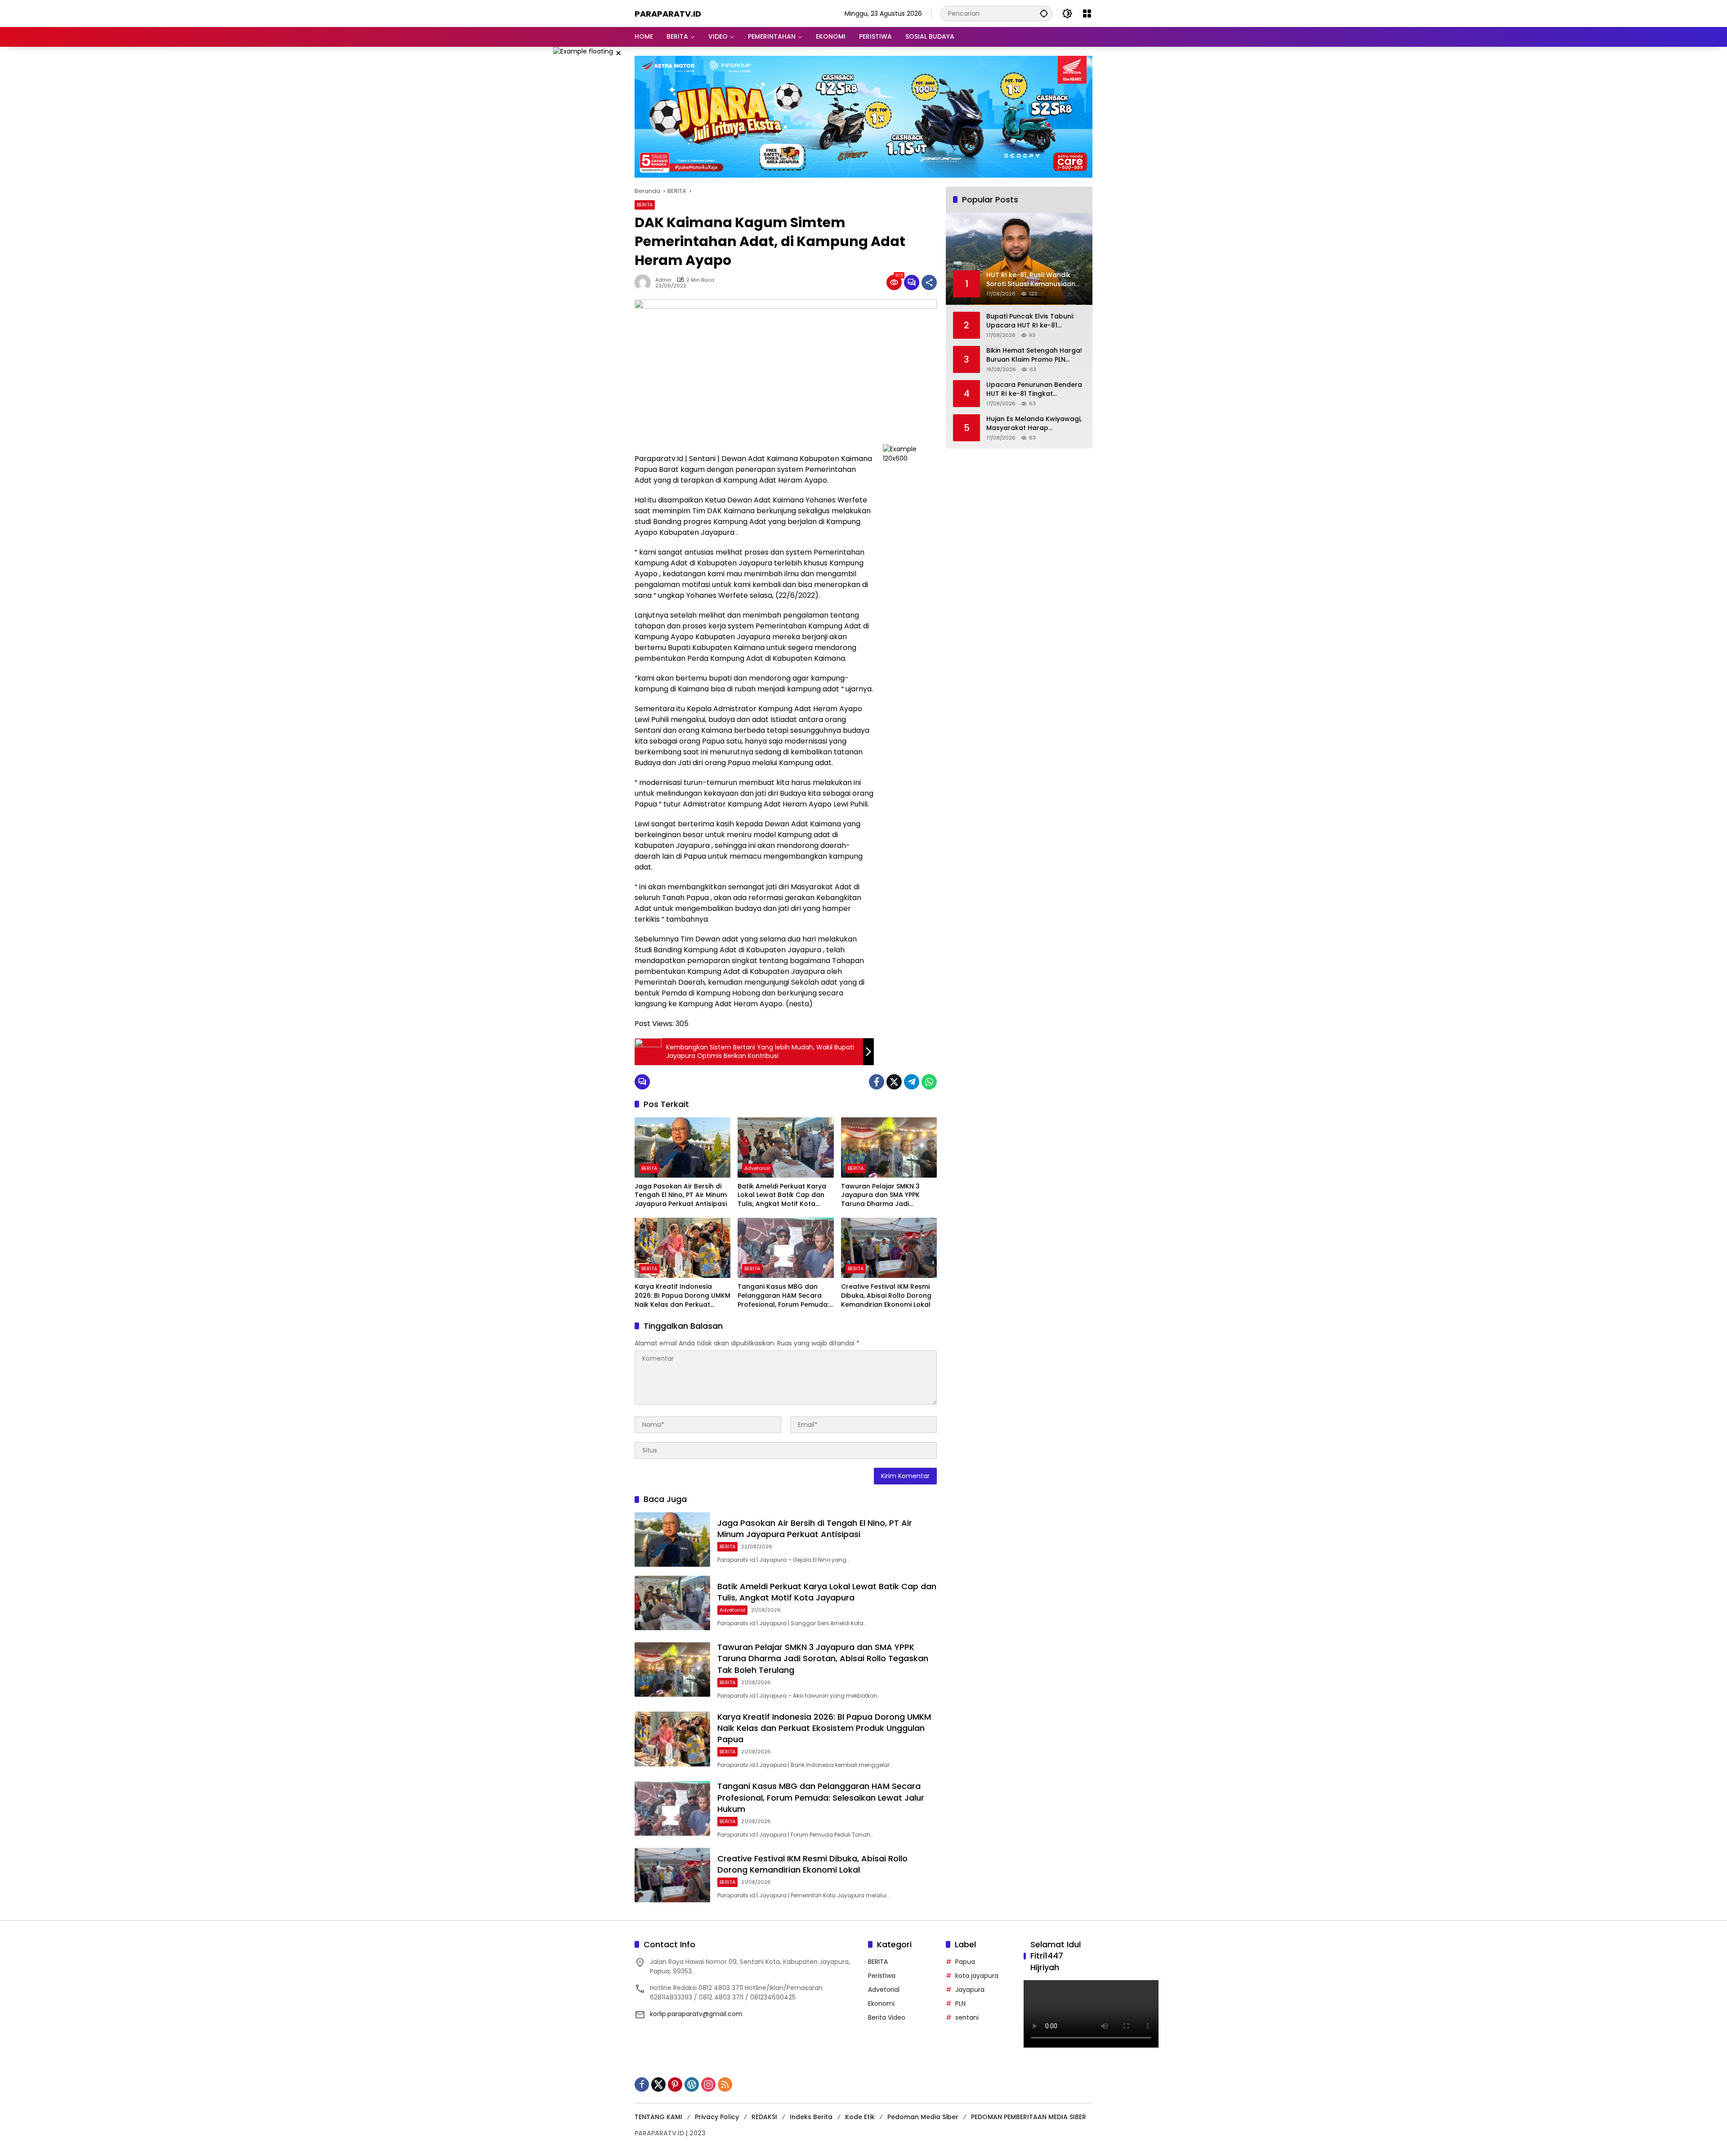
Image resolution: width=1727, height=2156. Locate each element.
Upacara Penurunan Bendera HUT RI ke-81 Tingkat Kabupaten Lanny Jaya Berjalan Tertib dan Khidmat (1034, 390)
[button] (1044, 13)
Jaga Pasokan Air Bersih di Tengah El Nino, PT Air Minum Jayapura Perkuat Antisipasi (681, 1195)
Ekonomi (881, 2004)
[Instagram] (708, 2084)
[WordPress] (692, 2084)
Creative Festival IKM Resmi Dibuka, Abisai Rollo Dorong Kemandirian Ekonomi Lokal (886, 1295)
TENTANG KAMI (658, 2117)
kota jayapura (977, 1976)
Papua (965, 1962)
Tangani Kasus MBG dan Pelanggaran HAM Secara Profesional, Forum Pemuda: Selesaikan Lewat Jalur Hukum (783, 1296)
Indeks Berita (811, 2117)
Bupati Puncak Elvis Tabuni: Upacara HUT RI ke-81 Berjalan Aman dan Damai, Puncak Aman (1030, 321)
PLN (960, 2004)
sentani (967, 2017)
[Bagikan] (929, 282)
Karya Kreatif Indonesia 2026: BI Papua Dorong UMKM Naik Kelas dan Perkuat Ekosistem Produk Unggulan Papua (682, 1296)
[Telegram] (912, 1082)
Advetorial (757, 1168)
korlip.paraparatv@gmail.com (696, 2014)
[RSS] (725, 2084)
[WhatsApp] (929, 1082)
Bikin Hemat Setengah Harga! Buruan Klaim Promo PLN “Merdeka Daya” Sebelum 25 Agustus (1034, 356)
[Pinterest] (675, 2084)
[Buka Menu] (1087, 13)
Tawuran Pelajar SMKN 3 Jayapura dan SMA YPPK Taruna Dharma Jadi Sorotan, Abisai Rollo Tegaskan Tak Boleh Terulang (880, 1195)
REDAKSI (764, 2117)
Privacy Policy (717, 2117)
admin (663, 280)
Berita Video (887, 2017)
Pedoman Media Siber (923, 2117)
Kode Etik (860, 2117)
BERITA (645, 205)
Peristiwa (882, 1976)
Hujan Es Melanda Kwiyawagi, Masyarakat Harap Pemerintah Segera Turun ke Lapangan (1034, 424)
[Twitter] (894, 1082)
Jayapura (970, 1990)
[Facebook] (877, 1082)
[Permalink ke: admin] (645, 282)
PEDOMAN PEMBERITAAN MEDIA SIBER (1029, 2117)
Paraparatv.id (668, 14)
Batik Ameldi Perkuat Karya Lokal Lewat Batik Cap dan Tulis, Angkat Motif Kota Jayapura (782, 1195)
